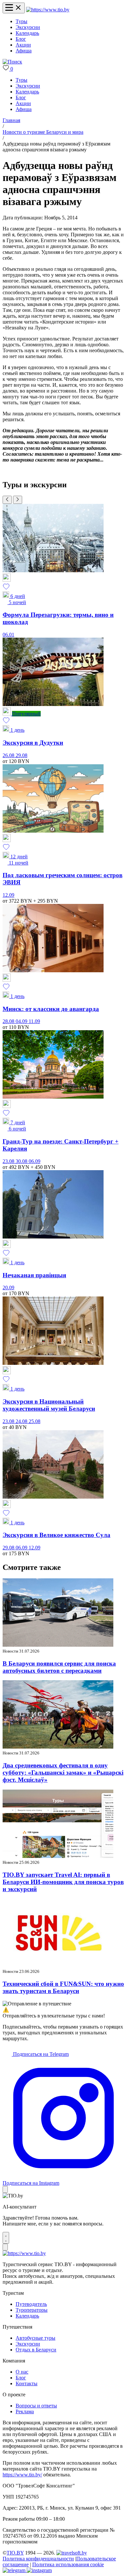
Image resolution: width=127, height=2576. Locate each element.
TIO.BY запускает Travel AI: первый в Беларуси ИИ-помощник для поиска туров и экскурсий (63, 1882)
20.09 (8, 1288)
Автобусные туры (35, 2338)
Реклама (25, 2411)
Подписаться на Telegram (40, 2054)
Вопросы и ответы (36, 2406)
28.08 (9, 1021)
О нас (22, 2372)
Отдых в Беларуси (36, 2350)
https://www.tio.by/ (22, 2475)
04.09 (22, 1021)
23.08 (9, 1161)
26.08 (9, 755)
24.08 (22, 1421)
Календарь (27, 33)
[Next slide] (18, 500)
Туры (21, 21)
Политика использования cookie (68, 2564)
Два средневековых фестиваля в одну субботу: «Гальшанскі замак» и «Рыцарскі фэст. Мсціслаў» (63, 1773)
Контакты (27, 2383)
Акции (23, 45)
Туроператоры (32, 2310)
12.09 (8, 895)
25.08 (35, 1421)
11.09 (34, 1021)
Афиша (24, 51)
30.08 (22, 1161)
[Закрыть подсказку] (5, 2189)
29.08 (21, 755)
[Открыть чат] (6, 2238)
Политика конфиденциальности (38, 2559)
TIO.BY (15, 2553)
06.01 (8, 635)
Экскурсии (28, 27)
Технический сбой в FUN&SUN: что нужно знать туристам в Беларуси (63, 1987)
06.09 (35, 1161)
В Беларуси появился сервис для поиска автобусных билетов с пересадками (59, 1667)
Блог (21, 39)
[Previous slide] (7, 500)
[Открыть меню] (14, 8)
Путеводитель (31, 2304)
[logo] (48, 10)
